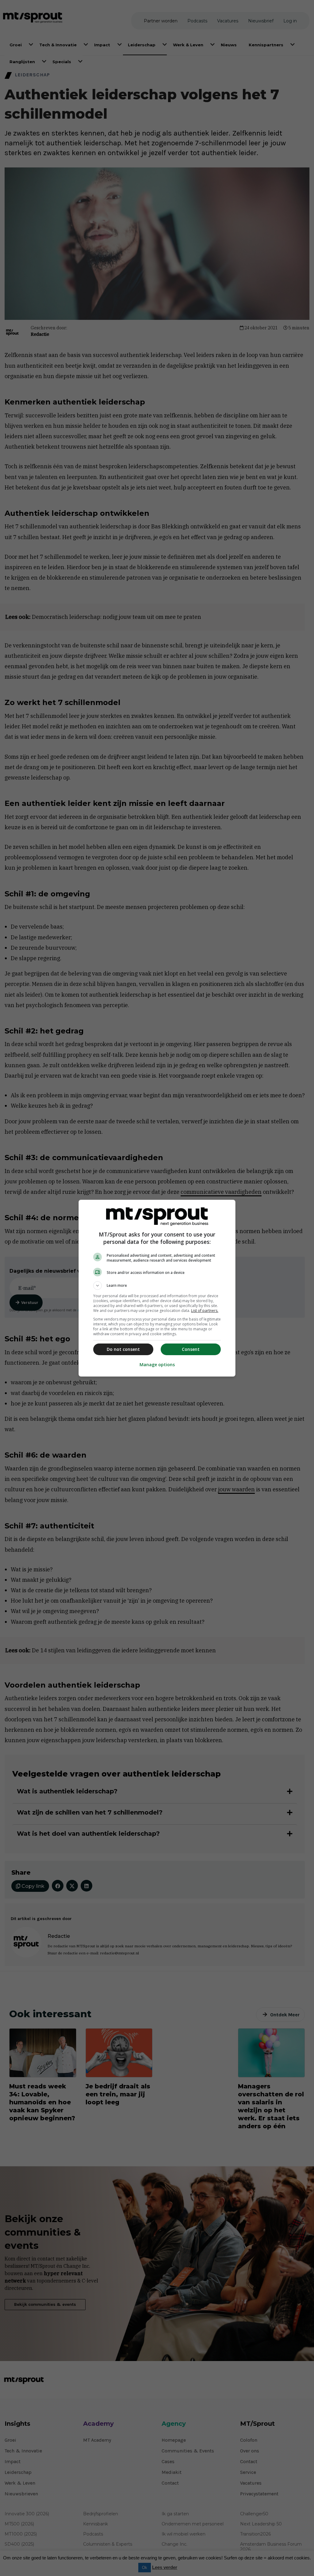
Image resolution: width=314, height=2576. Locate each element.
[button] (157, 1286)
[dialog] (157, 1288)
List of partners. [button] (205, 1311)
